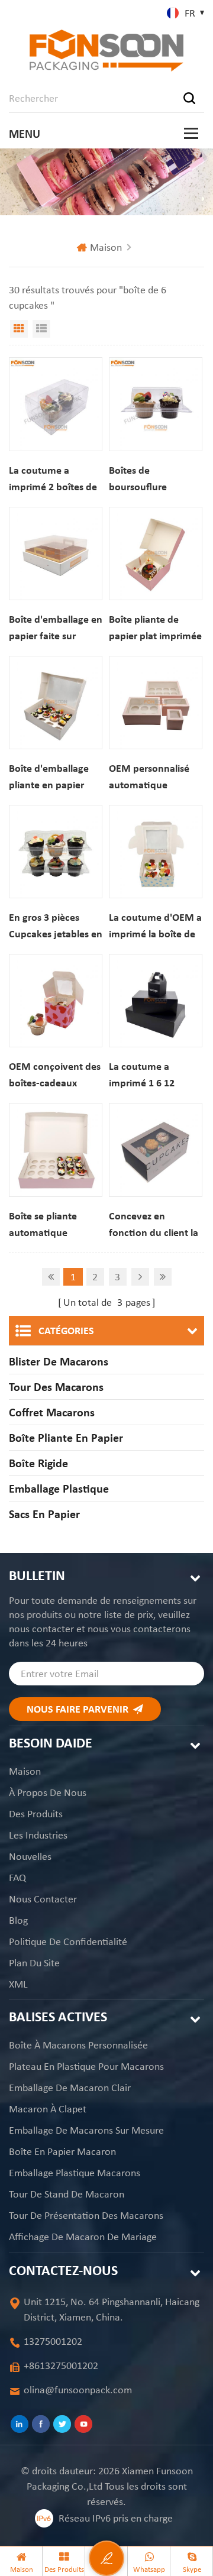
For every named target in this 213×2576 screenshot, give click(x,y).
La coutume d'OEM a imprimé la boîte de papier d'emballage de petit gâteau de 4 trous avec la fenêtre (155, 926)
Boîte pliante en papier (66, 1438)
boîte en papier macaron (62, 2151)
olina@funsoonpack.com (78, 2390)
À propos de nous (48, 1792)
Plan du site (34, 1963)
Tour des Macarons (56, 1387)
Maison (106, 247)
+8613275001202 (61, 2365)
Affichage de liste (41, 329)
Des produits (36, 1814)
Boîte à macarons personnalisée (78, 2045)
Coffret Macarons (52, 1412)
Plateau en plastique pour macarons (86, 2066)
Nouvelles (30, 1856)
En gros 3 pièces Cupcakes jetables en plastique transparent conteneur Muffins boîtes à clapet (56, 926)
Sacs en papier (44, 1514)
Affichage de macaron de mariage (83, 2237)
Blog (18, 1920)
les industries (38, 1835)
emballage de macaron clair (70, 2088)
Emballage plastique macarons (75, 2173)
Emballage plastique (59, 1488)
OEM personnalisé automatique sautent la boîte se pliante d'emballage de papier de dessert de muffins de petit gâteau (154, 777)
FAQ (17, 1878)
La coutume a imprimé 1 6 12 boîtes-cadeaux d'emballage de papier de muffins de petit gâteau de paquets (155, 1075)
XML (18, 1984)
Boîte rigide (38, 1463)
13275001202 (53, 2341)
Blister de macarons (59, 1361)
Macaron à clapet (48, 2109)
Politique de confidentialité (68, 1941)
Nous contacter (43, 1899)
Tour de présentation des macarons (86, 2215)
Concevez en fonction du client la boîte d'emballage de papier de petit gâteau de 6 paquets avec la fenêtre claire (156, 1225)
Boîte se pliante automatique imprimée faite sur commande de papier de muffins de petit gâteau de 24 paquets (55, 1225)
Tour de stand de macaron (67, 2194)
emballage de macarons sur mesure (86, 2130)
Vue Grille (19, 329)
